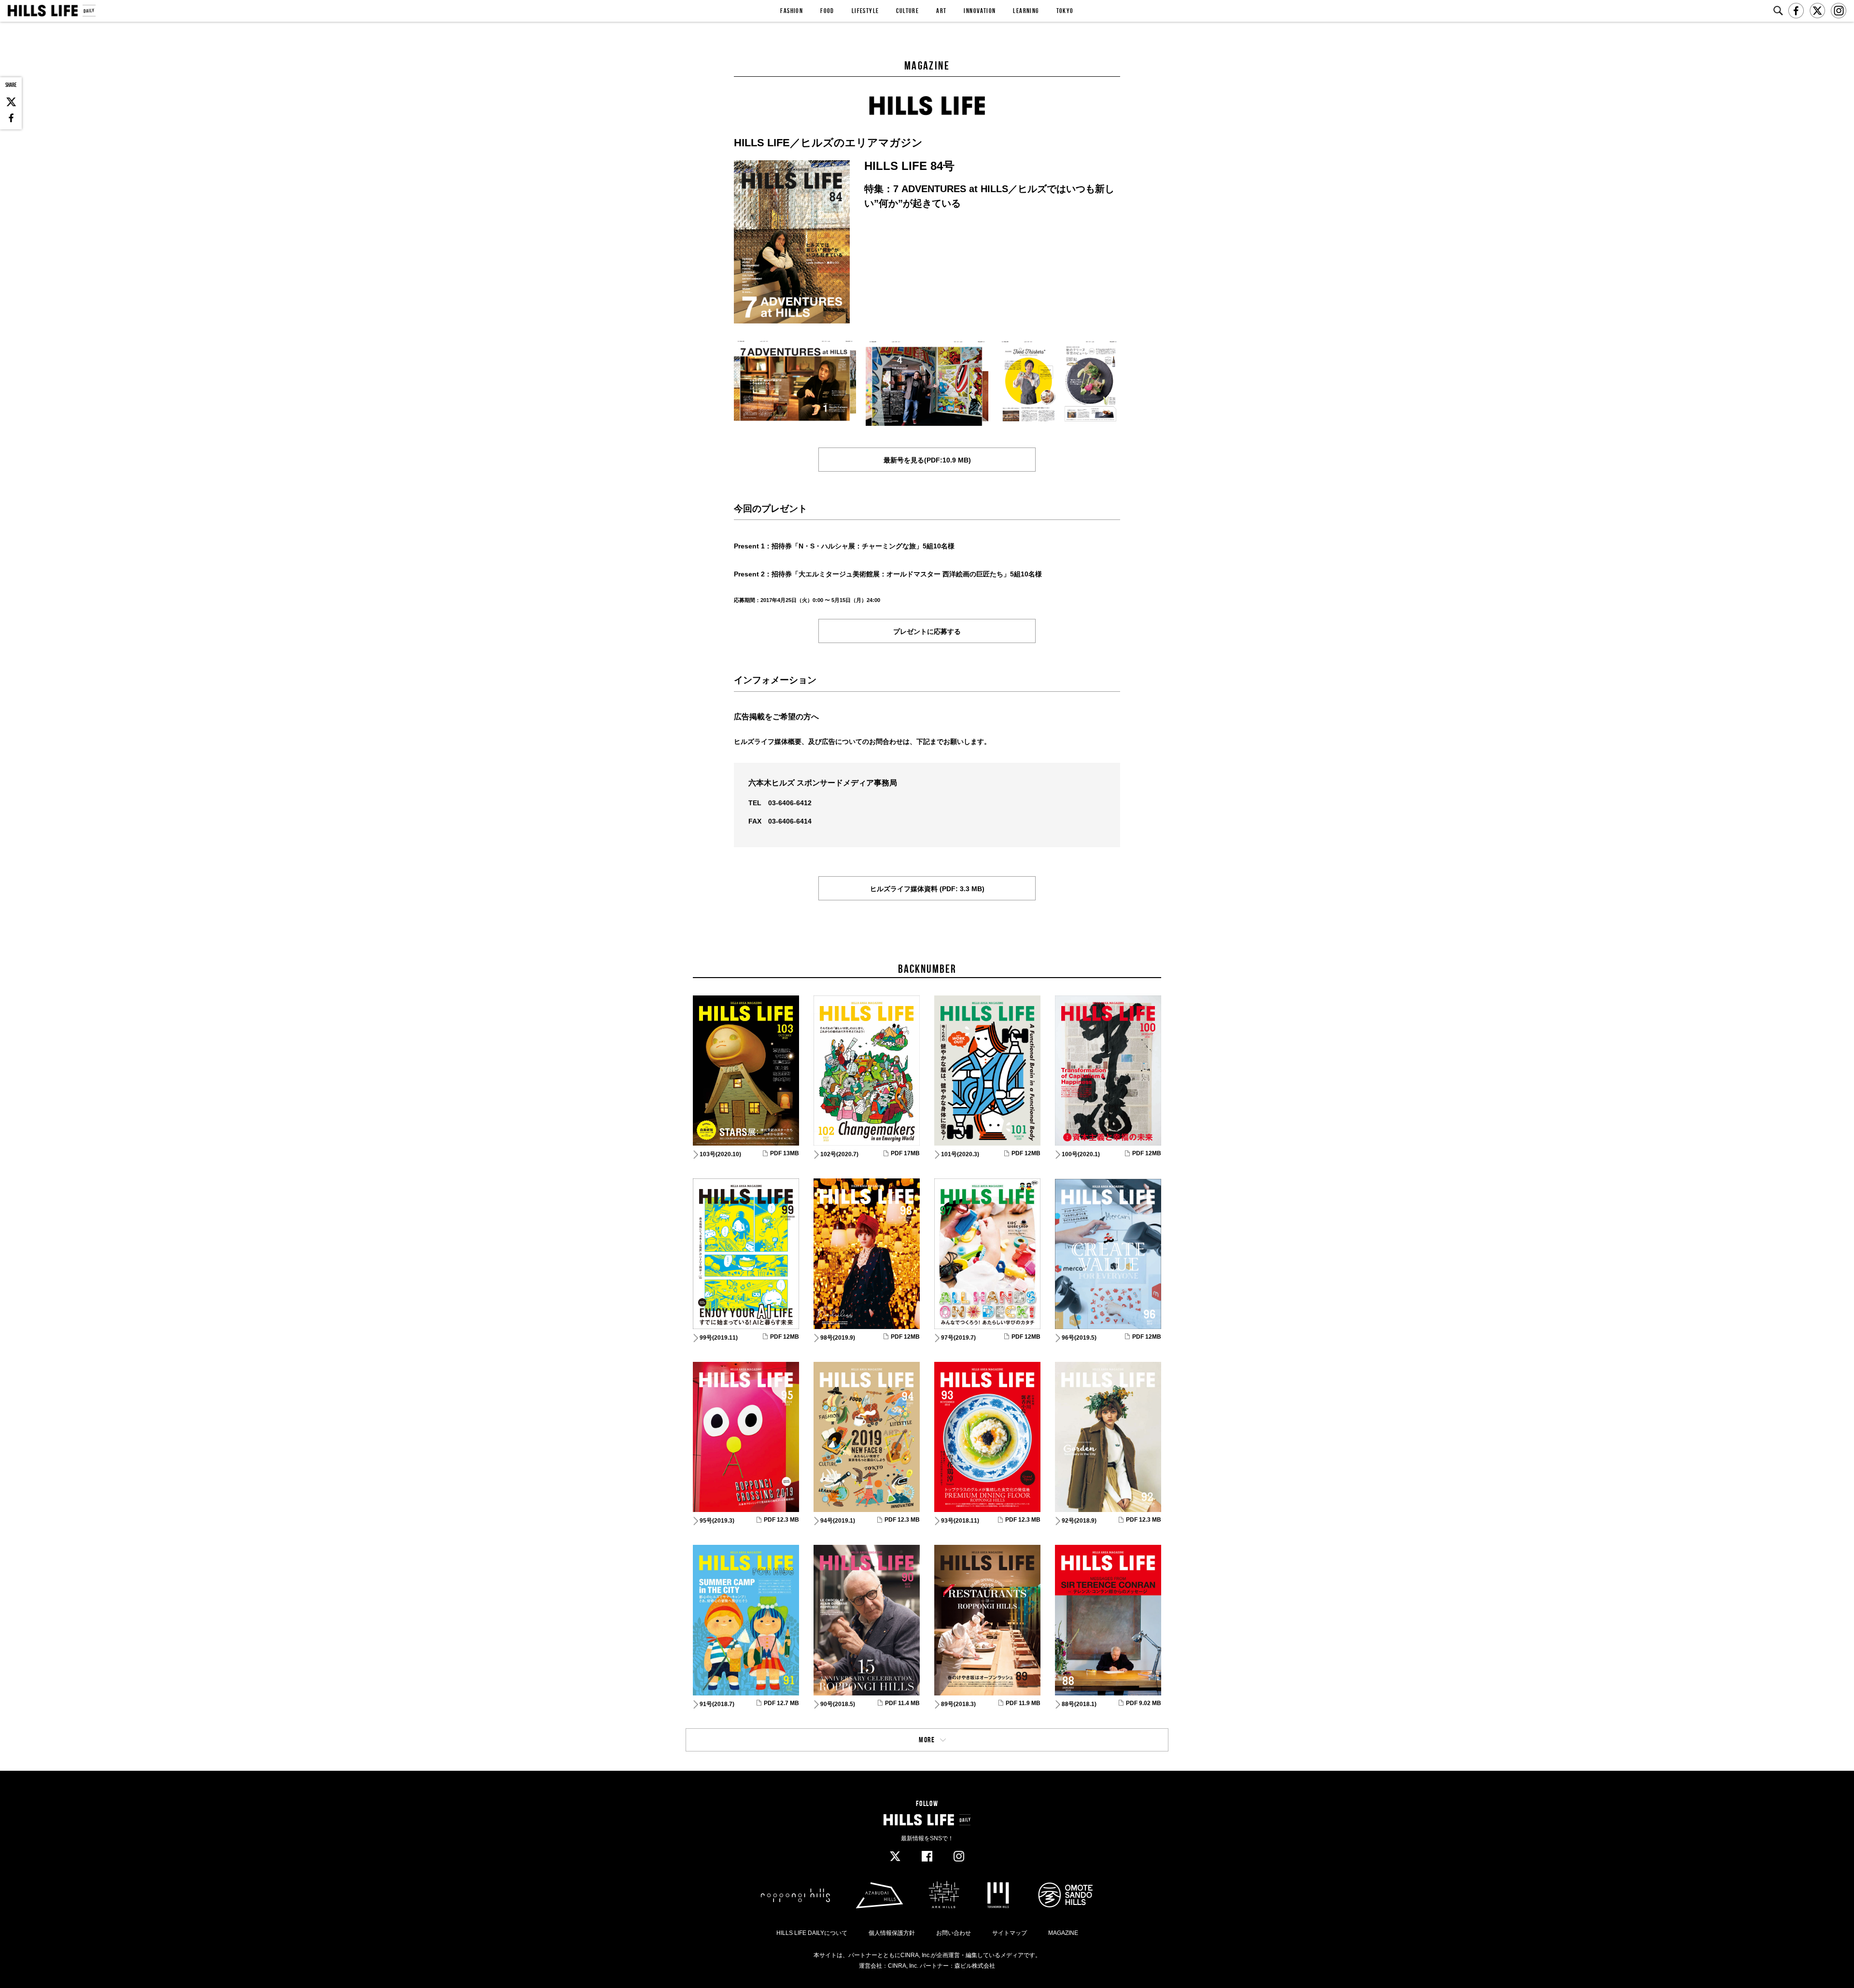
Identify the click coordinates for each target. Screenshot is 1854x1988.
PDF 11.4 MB (902, 1703)
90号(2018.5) (838, 1704)
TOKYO (1065, 11)
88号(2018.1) (1079, 1704)
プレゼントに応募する (927, 631)
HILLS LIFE (51, 11)
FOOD (827, 11)
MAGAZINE (1063, 1933)
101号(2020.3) (960, 1154)
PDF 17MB (905, 1153)
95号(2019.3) (717, 1521)
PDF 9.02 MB (1144, 1703)
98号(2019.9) (838, 1338)
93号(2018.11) (960, 1521)
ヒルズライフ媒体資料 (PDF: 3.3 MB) (927, 889)
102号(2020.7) (839, 1154)
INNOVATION (980, 11)
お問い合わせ (954, 1933)
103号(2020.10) (720, 1154)
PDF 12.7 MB (781, 1703)
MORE (927, 1740)
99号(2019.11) (719, 1338)
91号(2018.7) (717, 1704)
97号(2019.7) (958, 1338)
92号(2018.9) (1079, 1521)
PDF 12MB (1026, 1153)
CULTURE (907, 11)
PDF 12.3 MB (781, 1520)
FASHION (792, 11)
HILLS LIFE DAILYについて (812, 1933)
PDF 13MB (785, 1153)
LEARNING (1026, 11)
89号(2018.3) (958, 1704)
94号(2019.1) (838, 1521)
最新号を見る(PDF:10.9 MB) (927, 460)
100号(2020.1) (1081, 1154)
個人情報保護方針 (892, 1933)
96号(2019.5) (1079, 1338)
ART (941, 11)
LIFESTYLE (865, 11)
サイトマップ (1010, 1933)
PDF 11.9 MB (1023, 1703)
